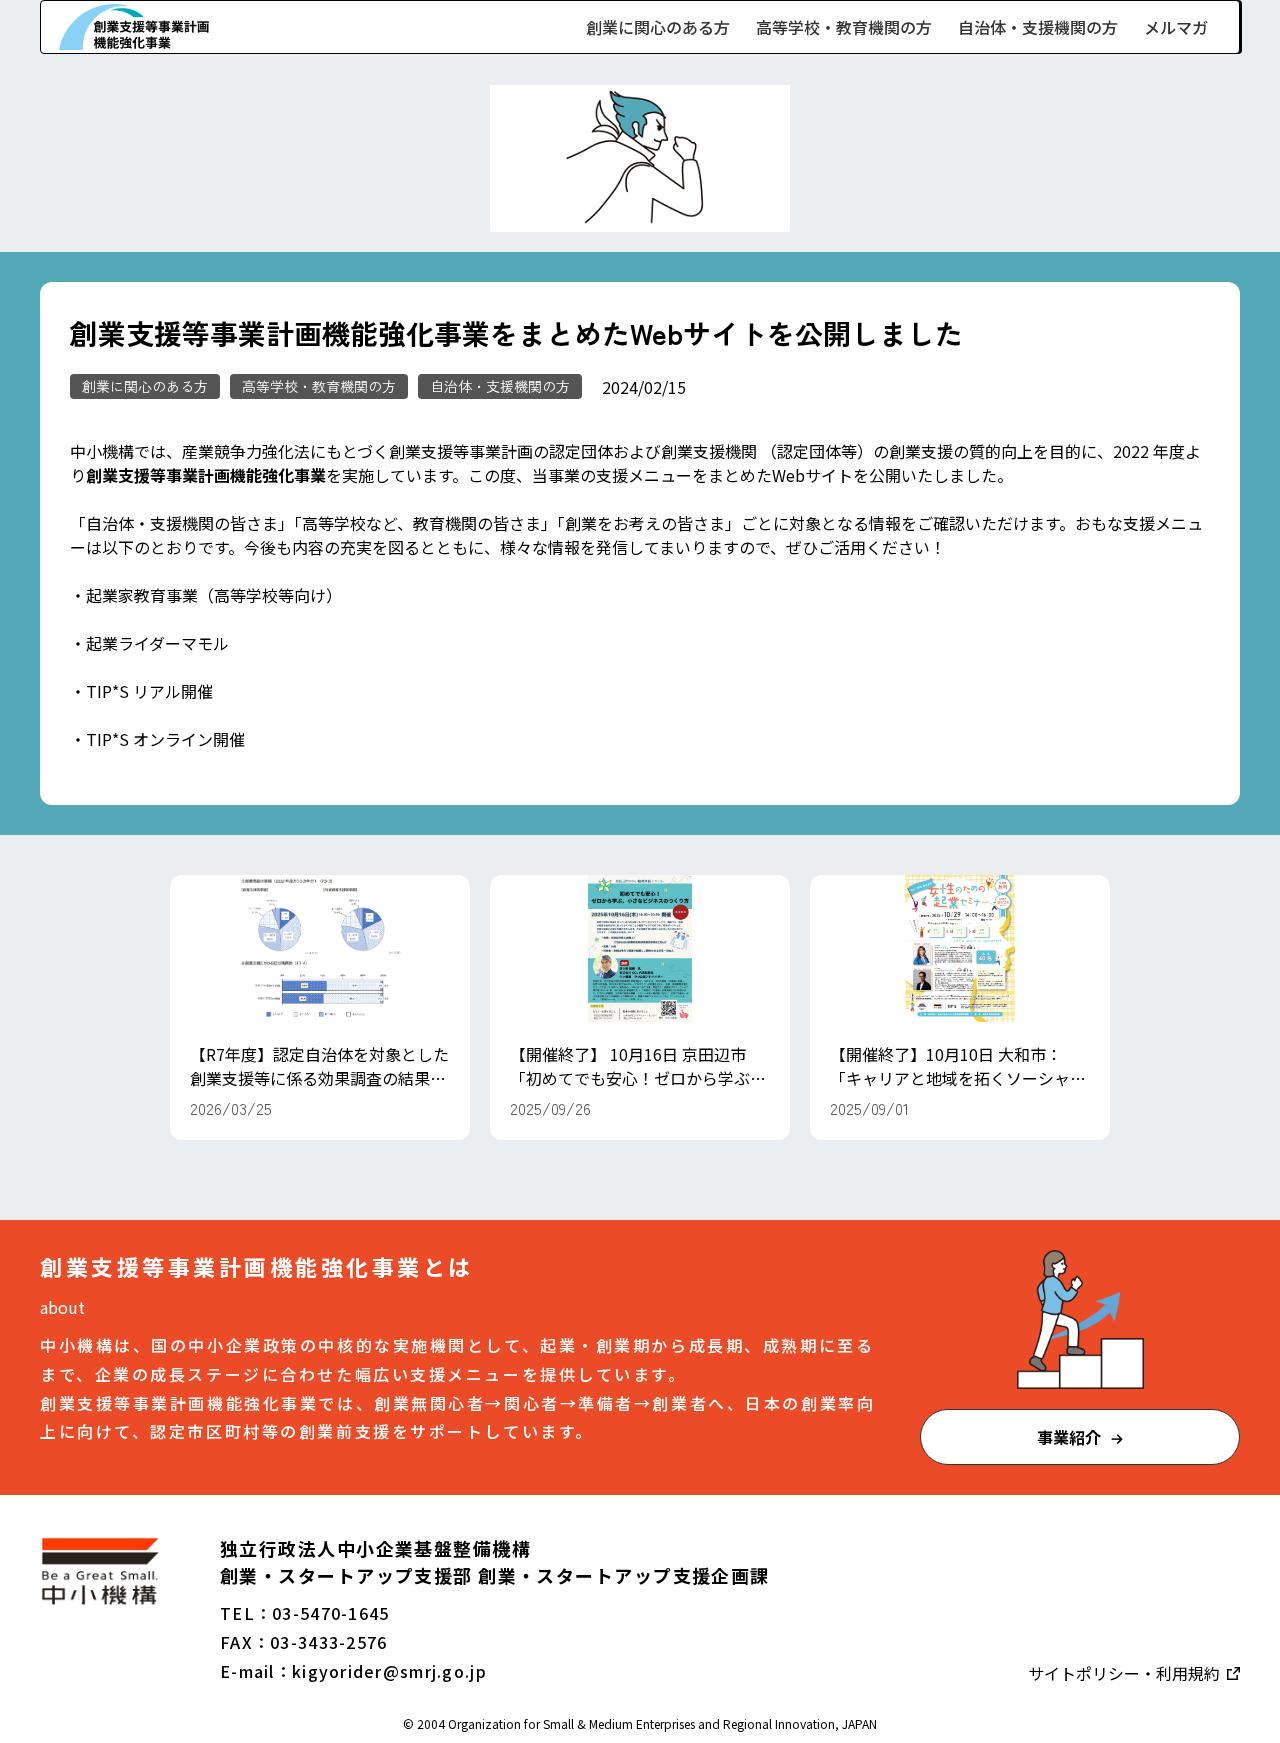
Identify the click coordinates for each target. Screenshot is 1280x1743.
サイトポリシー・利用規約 (1126, 1673)
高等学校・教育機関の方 (844, 27)
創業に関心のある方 (658, 27)
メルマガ (1176, 27)
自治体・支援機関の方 (1038, 27)
